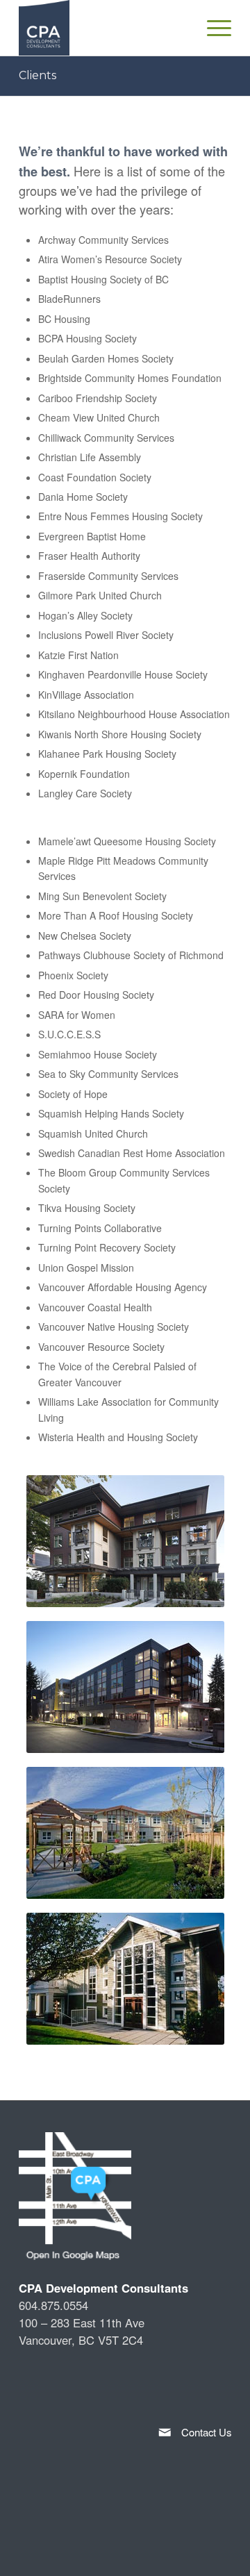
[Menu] (222, 28)
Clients (37, 75)
